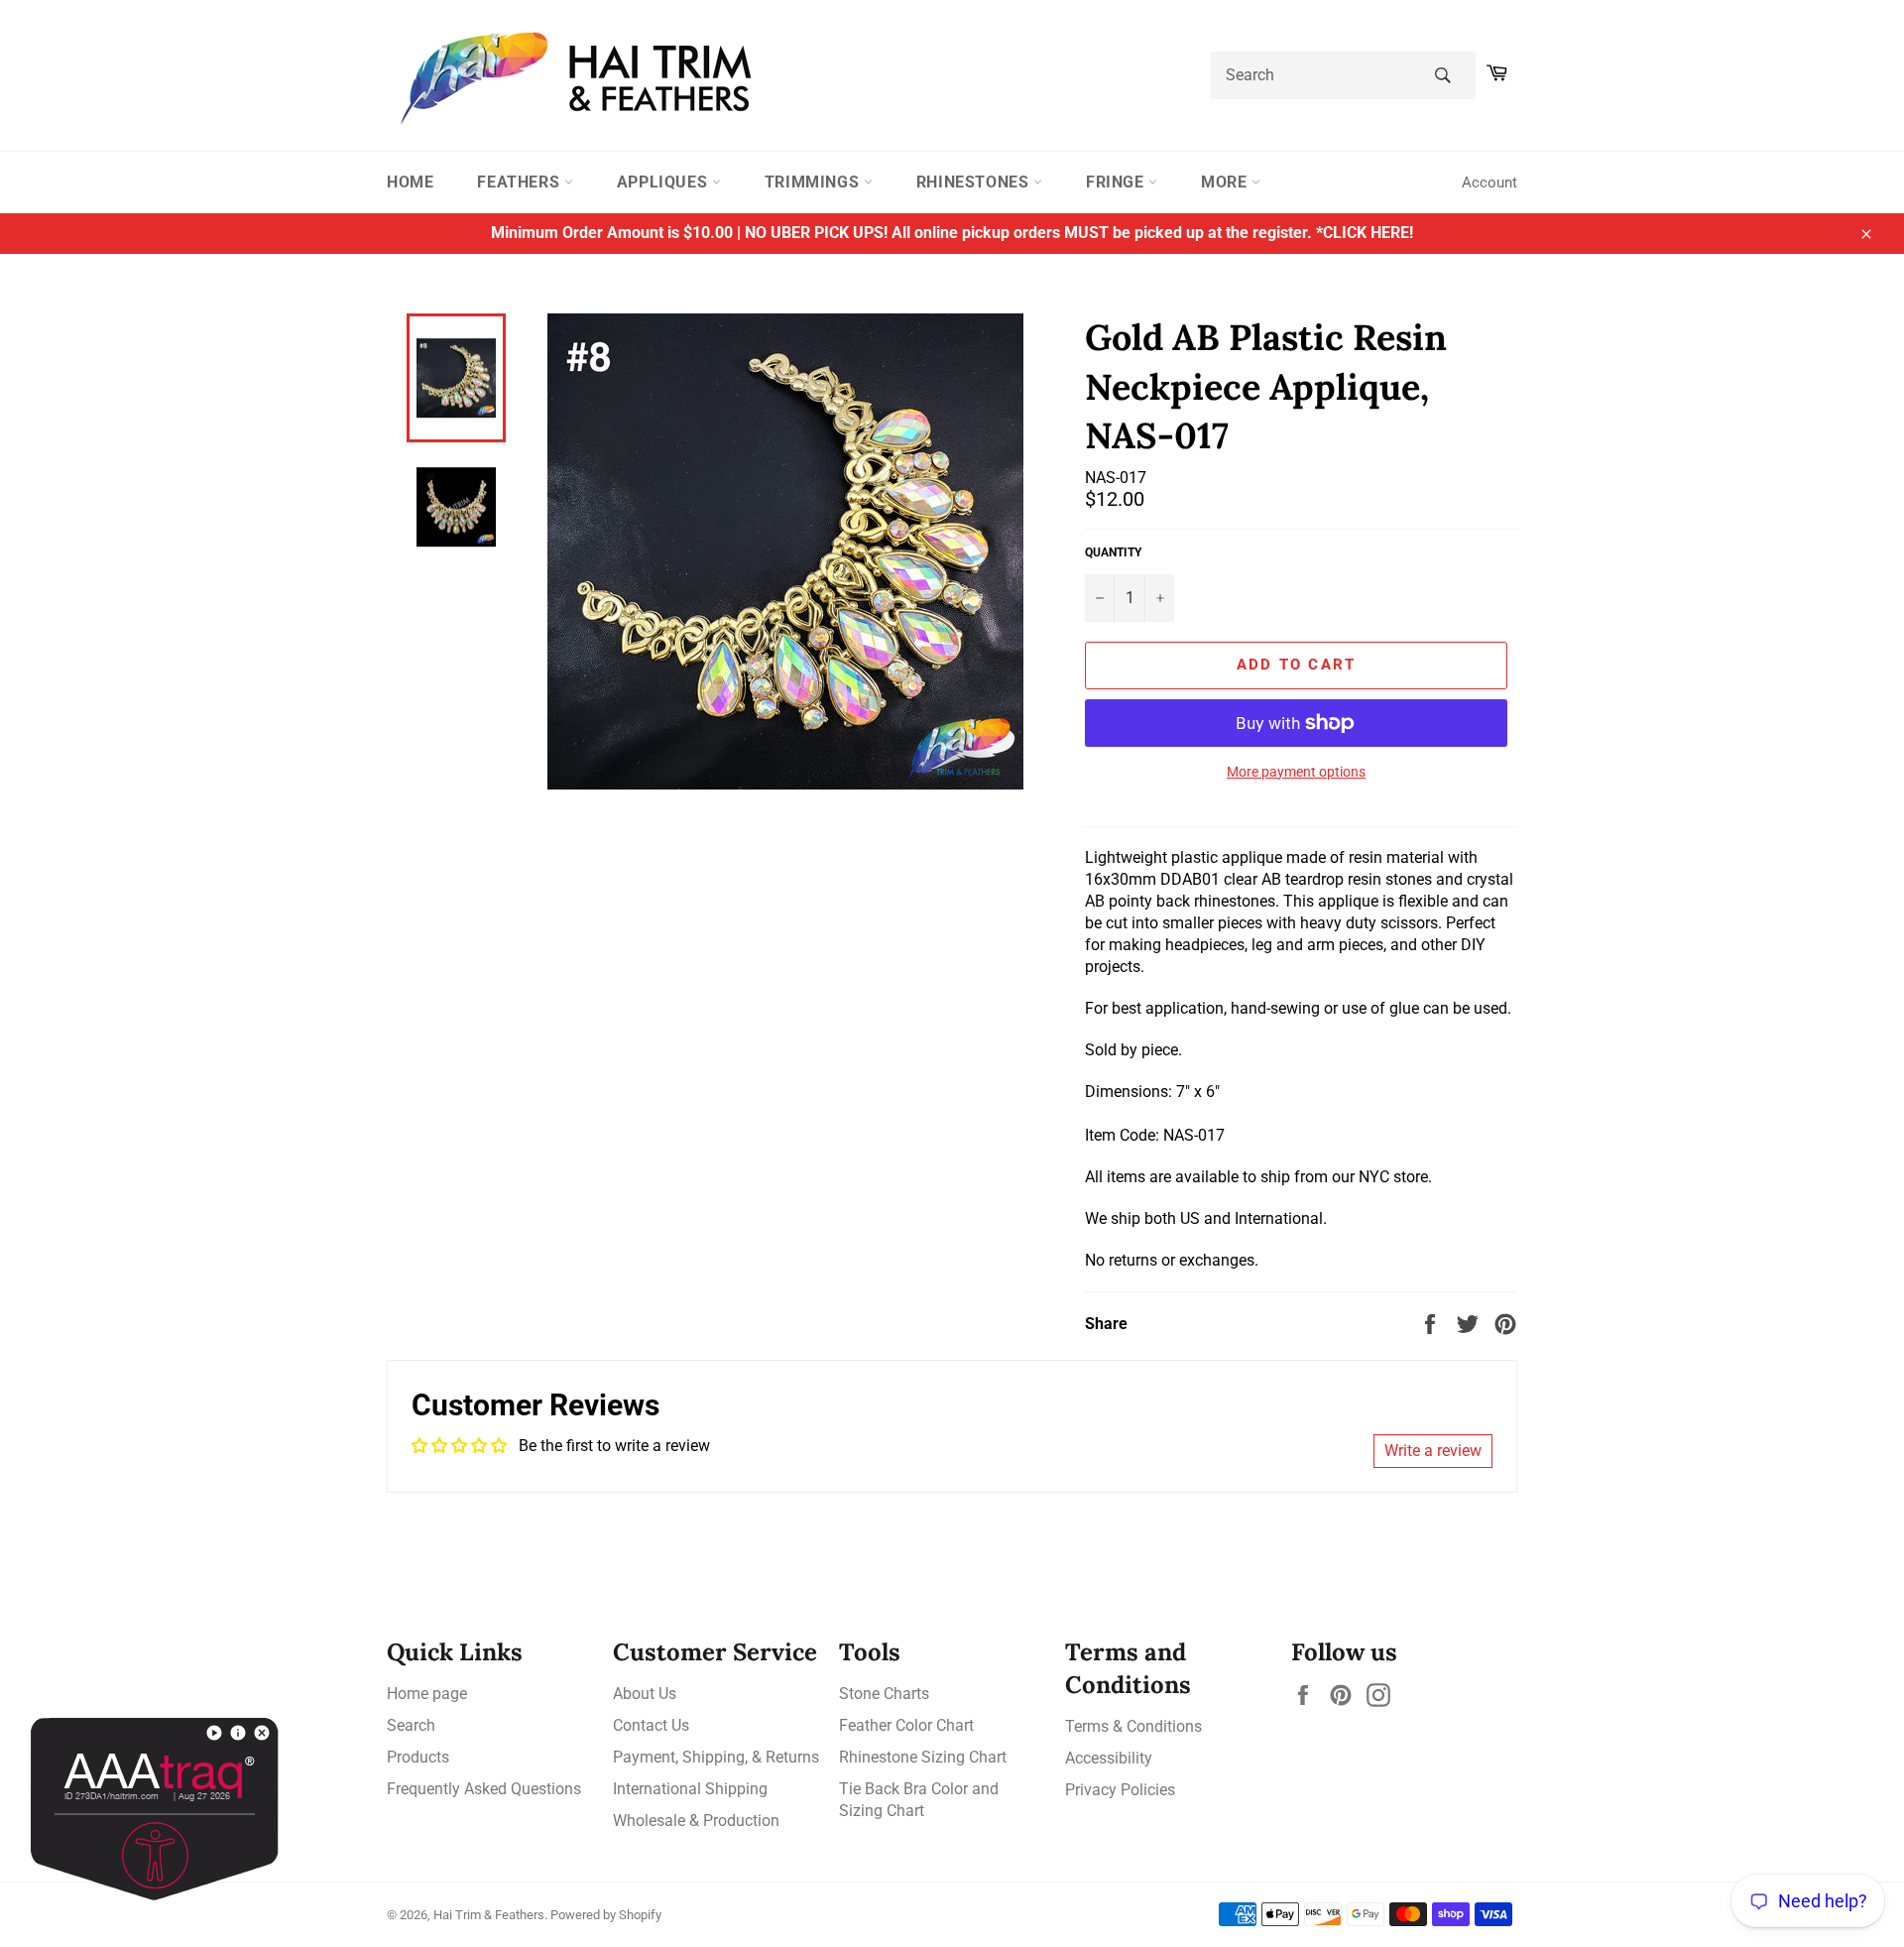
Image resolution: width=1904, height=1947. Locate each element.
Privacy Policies (1120, 1790)
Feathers (520, 182)
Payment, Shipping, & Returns (716, 1757)
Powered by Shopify (606, 1915)
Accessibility (1109, 1758)
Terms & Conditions (1133, 1726)
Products (418, 1757)
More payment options (1296, 772)
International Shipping (690, 1789)
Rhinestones (975, 182)
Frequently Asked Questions (484, 1789)
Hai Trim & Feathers (489, 1915)
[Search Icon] (1442, 75)
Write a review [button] (1433, 1451)
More (1226, 182)
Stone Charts (884, 1694)
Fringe (1117, 182)
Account (1489, 183)
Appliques (664, 182)
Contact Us (651, 1725)
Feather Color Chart (906, 1725)
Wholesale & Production (696, 1821)
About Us (645, 1694)
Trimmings (814, 182)
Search (411, 1725)
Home (410, 182)
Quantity (1113, 552)
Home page (427, 1694)
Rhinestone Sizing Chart (923, 1757)
